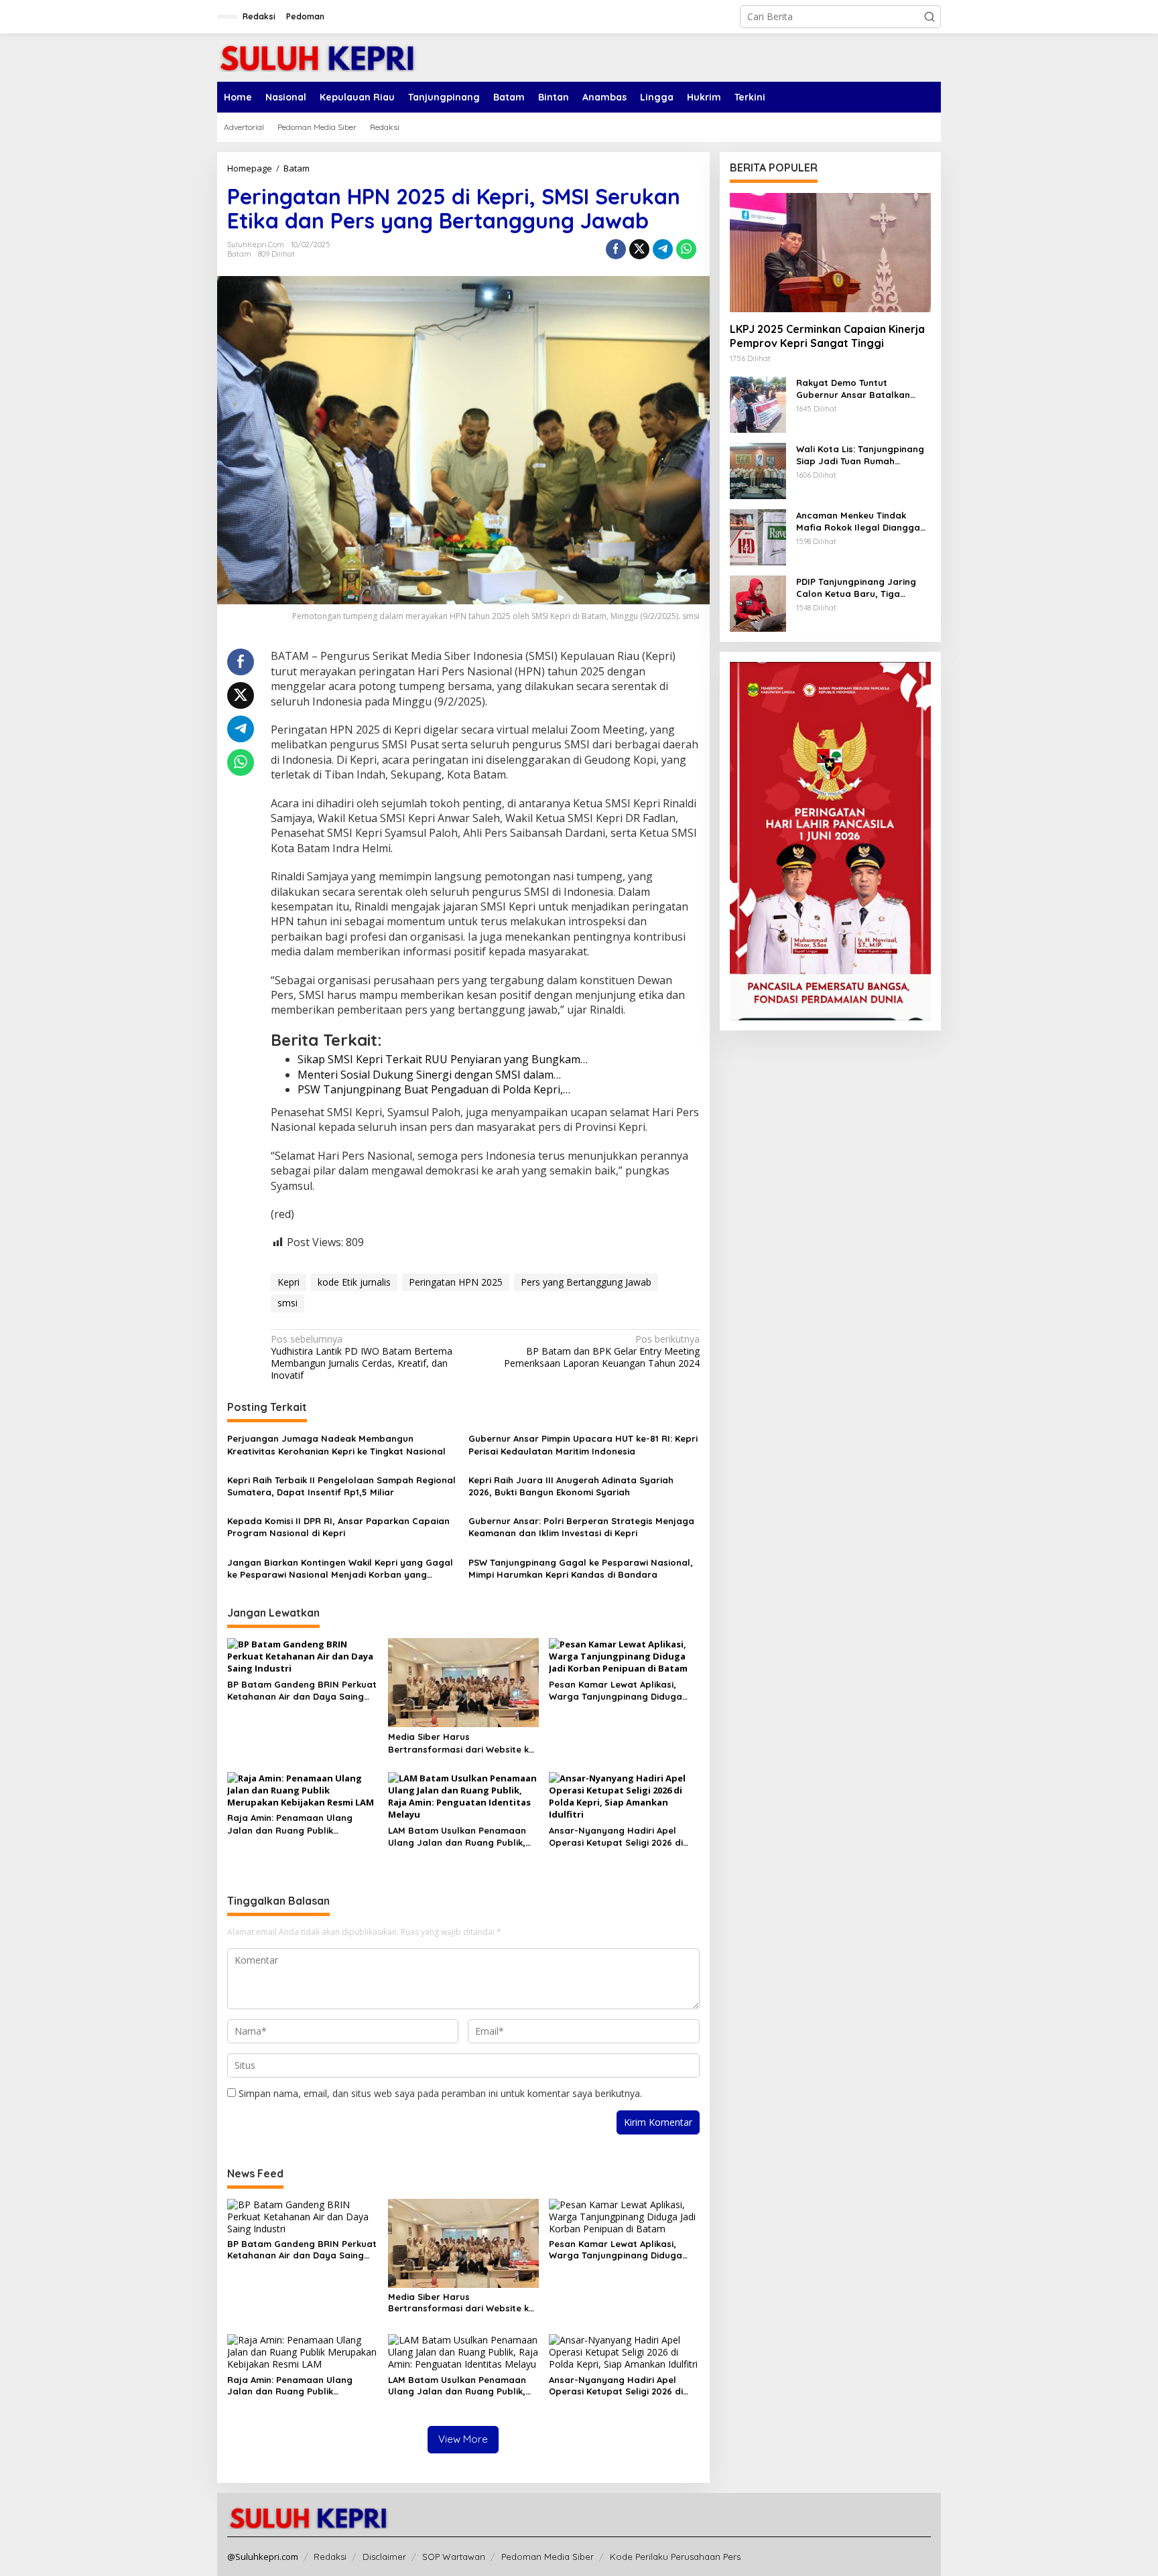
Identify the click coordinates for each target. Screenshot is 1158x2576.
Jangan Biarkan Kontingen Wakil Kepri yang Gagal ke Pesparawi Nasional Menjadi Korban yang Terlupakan (340, 1569)
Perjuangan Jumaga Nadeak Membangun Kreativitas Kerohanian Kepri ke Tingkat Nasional (336, 1444)
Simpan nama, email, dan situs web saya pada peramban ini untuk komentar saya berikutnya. (440, 2093)
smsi (287, 1303)
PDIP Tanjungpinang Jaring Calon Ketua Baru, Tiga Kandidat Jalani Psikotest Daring (856, 588)
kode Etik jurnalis (354, 1282)
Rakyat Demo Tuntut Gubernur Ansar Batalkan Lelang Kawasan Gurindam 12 (861, 389)
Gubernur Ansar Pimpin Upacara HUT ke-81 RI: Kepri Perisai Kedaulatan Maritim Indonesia (583, 1444)
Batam (239, 254)
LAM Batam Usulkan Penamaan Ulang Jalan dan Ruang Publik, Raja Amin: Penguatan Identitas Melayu (458, 1837)
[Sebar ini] (616, 249)
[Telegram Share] (663, 249)
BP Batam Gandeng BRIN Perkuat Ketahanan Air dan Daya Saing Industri (302, 1691)
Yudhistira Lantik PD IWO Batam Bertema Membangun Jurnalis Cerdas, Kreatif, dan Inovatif (362, 1358)
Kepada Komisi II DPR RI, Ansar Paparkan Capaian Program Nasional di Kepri (338, 1527)
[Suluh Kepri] (318, 57)
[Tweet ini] (639, 249)
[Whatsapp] (686, 249)
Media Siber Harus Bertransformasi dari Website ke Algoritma (461, 1743)
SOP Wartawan (454, 2557)
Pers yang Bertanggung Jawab (586, 1282)
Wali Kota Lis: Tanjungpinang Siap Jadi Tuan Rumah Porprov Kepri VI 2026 (860, 455)
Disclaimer (384, 2557)
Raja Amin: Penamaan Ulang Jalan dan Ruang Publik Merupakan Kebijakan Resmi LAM (300, 1824)
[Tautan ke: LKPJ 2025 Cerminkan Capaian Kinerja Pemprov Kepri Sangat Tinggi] (830, 253)
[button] (929, 17)
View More (463, 2439)
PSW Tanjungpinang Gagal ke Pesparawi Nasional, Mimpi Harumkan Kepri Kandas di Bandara (581, 1568)
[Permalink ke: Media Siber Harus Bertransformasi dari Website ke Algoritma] (463, 1682)
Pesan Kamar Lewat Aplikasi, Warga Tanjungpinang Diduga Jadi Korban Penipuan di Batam (620, 1691)
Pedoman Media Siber (548, 2557)
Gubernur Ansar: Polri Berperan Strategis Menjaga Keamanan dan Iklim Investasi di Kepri (581, 1527)
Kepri (288, 1282)
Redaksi (330, 2557)
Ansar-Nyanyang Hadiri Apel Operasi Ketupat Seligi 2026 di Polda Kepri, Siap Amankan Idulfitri (616, 1837)
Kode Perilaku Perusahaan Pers (675, 2557)
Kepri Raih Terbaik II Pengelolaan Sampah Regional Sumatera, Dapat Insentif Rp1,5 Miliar (341, 1486)
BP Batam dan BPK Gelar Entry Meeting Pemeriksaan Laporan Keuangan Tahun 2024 (601, 1351)
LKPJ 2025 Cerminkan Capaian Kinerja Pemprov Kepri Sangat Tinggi (827, 336)
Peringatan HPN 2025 (456, 1282)
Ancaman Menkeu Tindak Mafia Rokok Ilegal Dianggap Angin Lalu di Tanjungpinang (861, 522)
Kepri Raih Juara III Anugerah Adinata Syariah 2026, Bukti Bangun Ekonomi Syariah (571, 1486)
